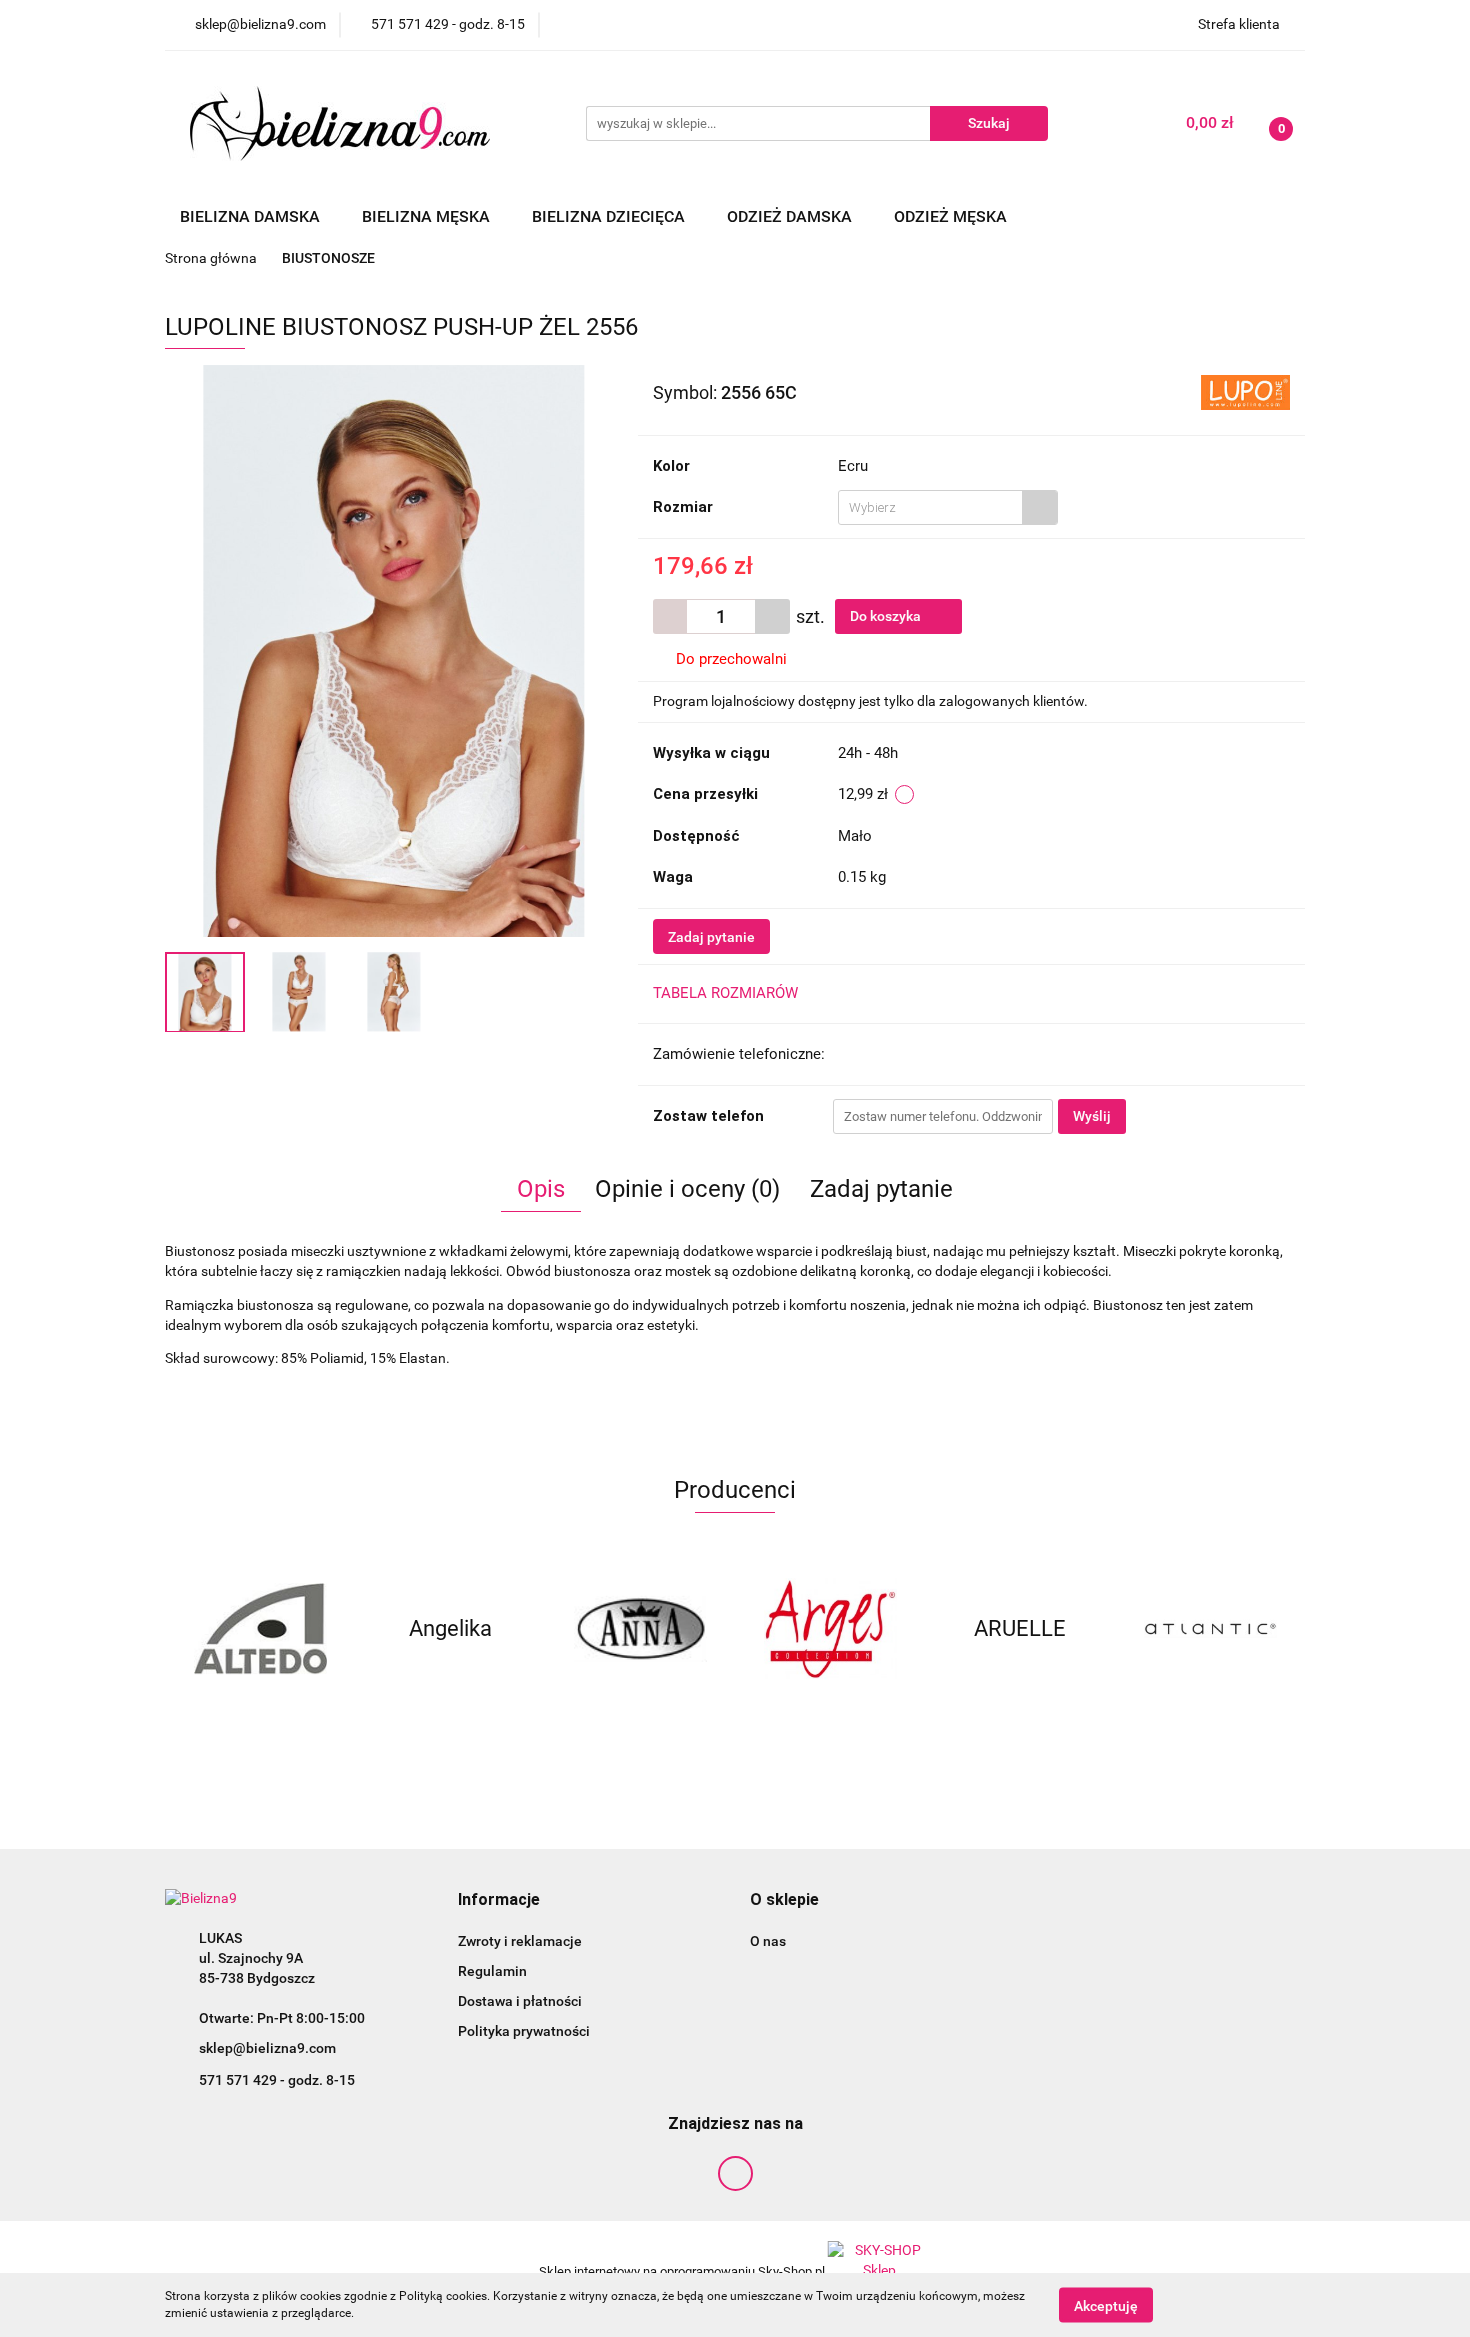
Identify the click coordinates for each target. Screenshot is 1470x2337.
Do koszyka (887, 616)
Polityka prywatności (524, 2031)
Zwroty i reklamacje (520, 1941)
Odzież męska (952, 216)
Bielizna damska (252, 216)
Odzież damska (791, 216)
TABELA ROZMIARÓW (725, 993)
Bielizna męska (428, 216)
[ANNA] (640, 1629)
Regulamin (492, 1971)
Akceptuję (1106, 2305)
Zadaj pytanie (711, 937)
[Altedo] (260, 1629)
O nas (768, 1941)
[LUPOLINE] (1245, 391)
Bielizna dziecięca (610, 216)
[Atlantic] (1210, 1629)
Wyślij (1092, 1116)
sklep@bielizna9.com (267, 2048)
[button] (499, 1900)
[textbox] (930, 507)
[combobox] (948, 507)
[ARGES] (830, 1629)
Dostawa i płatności (520, 2001)
